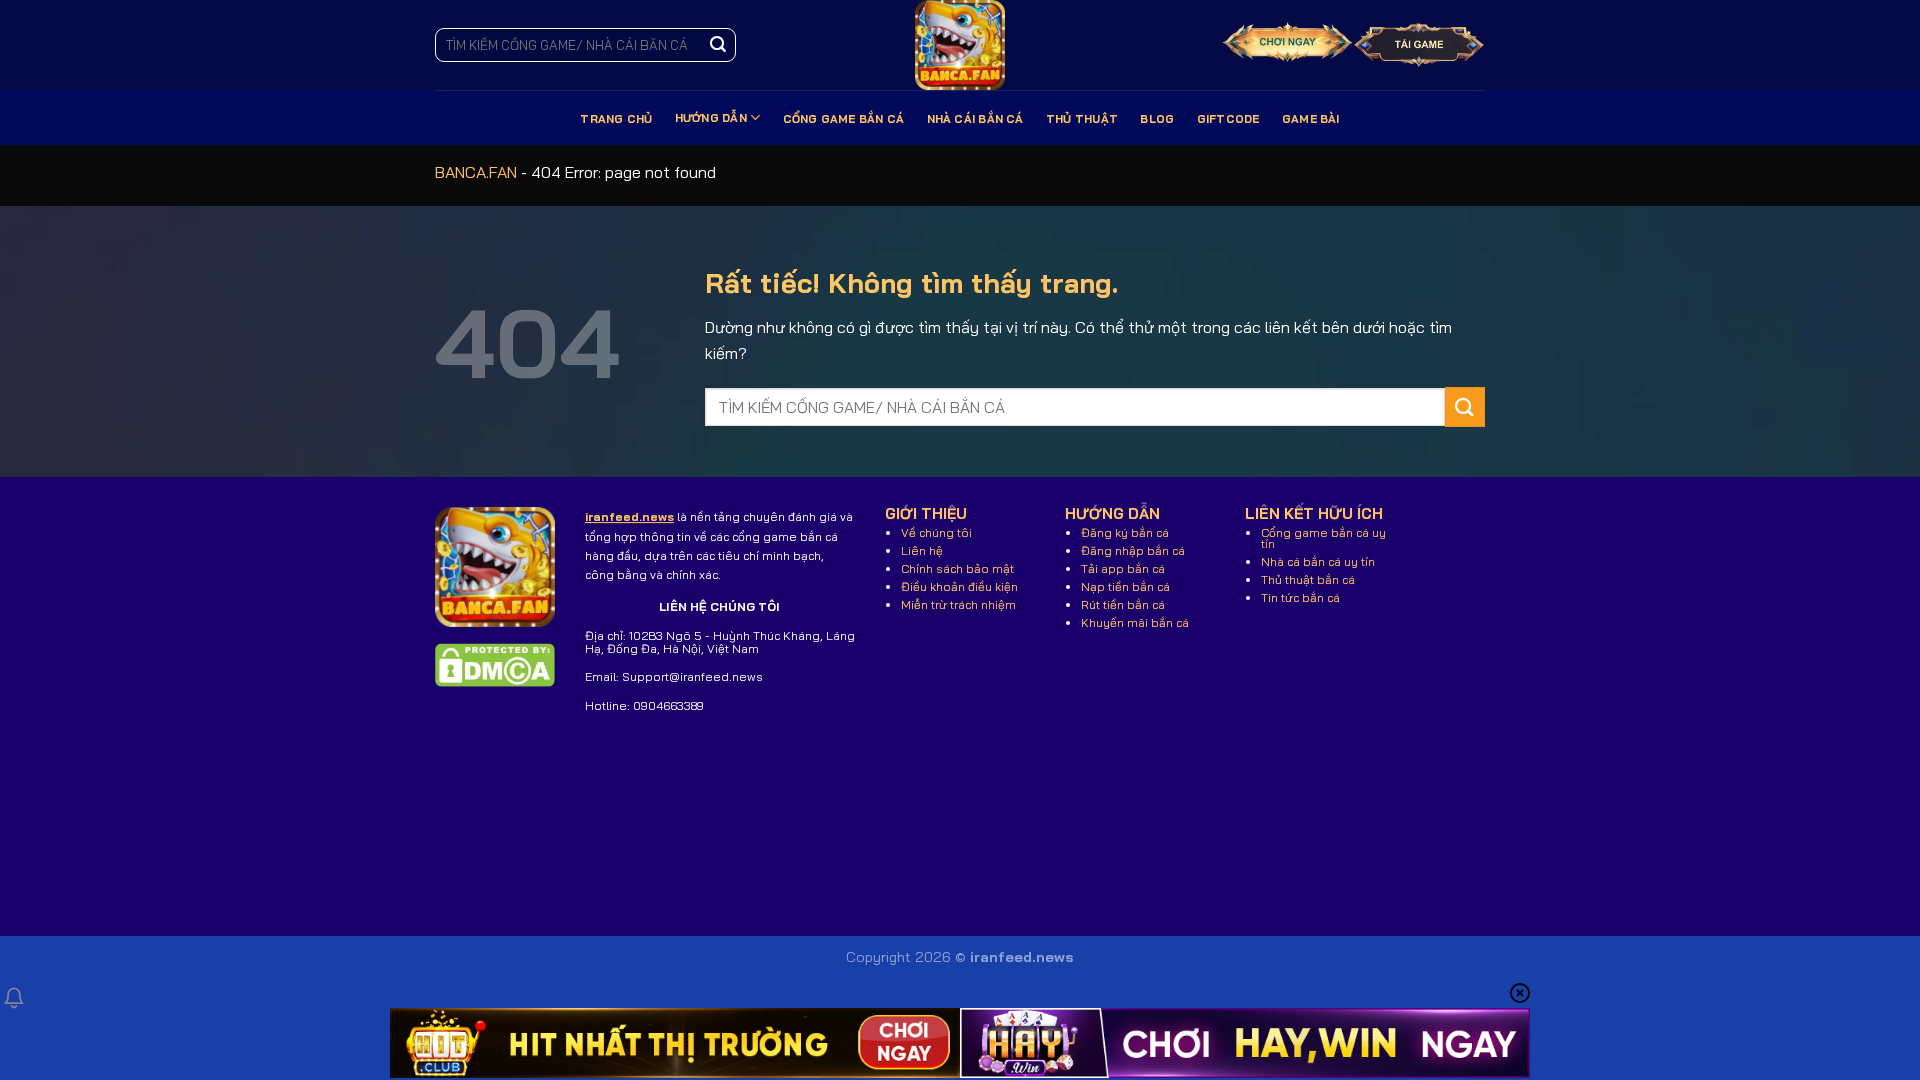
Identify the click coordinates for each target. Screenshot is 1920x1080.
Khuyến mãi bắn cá (1135, 622)
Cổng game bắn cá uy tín (1323, 538)
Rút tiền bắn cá (1123, 604)
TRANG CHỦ (616, 119)
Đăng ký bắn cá (1125, 532)
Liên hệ (922, 550)
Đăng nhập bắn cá (1133, 550)
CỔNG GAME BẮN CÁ (844, 119)
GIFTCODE (1228, 119)
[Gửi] (718, 45)
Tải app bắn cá (1123, 568)
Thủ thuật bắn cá (1308, 579)
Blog (1157, 119)
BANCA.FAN (476, 172)
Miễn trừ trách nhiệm (958, 604)
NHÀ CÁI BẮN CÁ (975, 119)
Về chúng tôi (936, 532)
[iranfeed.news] (960, 45)
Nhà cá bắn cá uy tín (1318, 561)
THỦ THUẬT (1082, 119)
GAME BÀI (1311, 119)
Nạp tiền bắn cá (1125, 586)
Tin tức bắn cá (1300, 597)
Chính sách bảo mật (957, 568)
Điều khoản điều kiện (959, 586)
